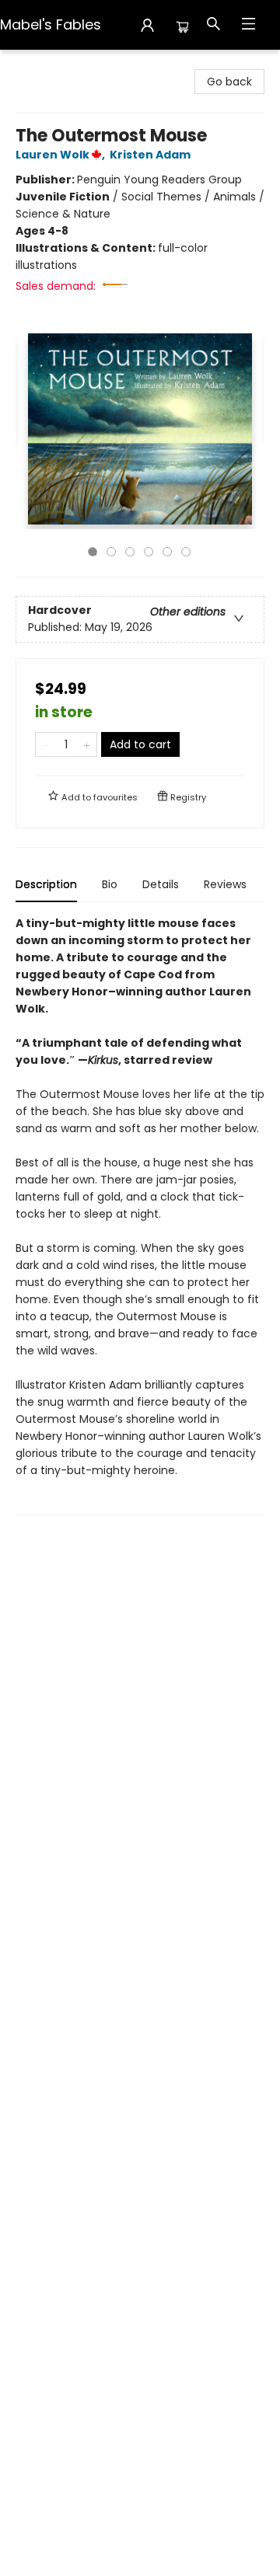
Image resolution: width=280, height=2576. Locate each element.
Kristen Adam (150, 155)
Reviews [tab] (225, 884)
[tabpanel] (140, 1215)
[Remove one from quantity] (45, 744)
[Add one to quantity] (87, 744)
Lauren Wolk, (61, 155)
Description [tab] (46, 884)
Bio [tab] (110, 884)
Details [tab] (161, 884)
